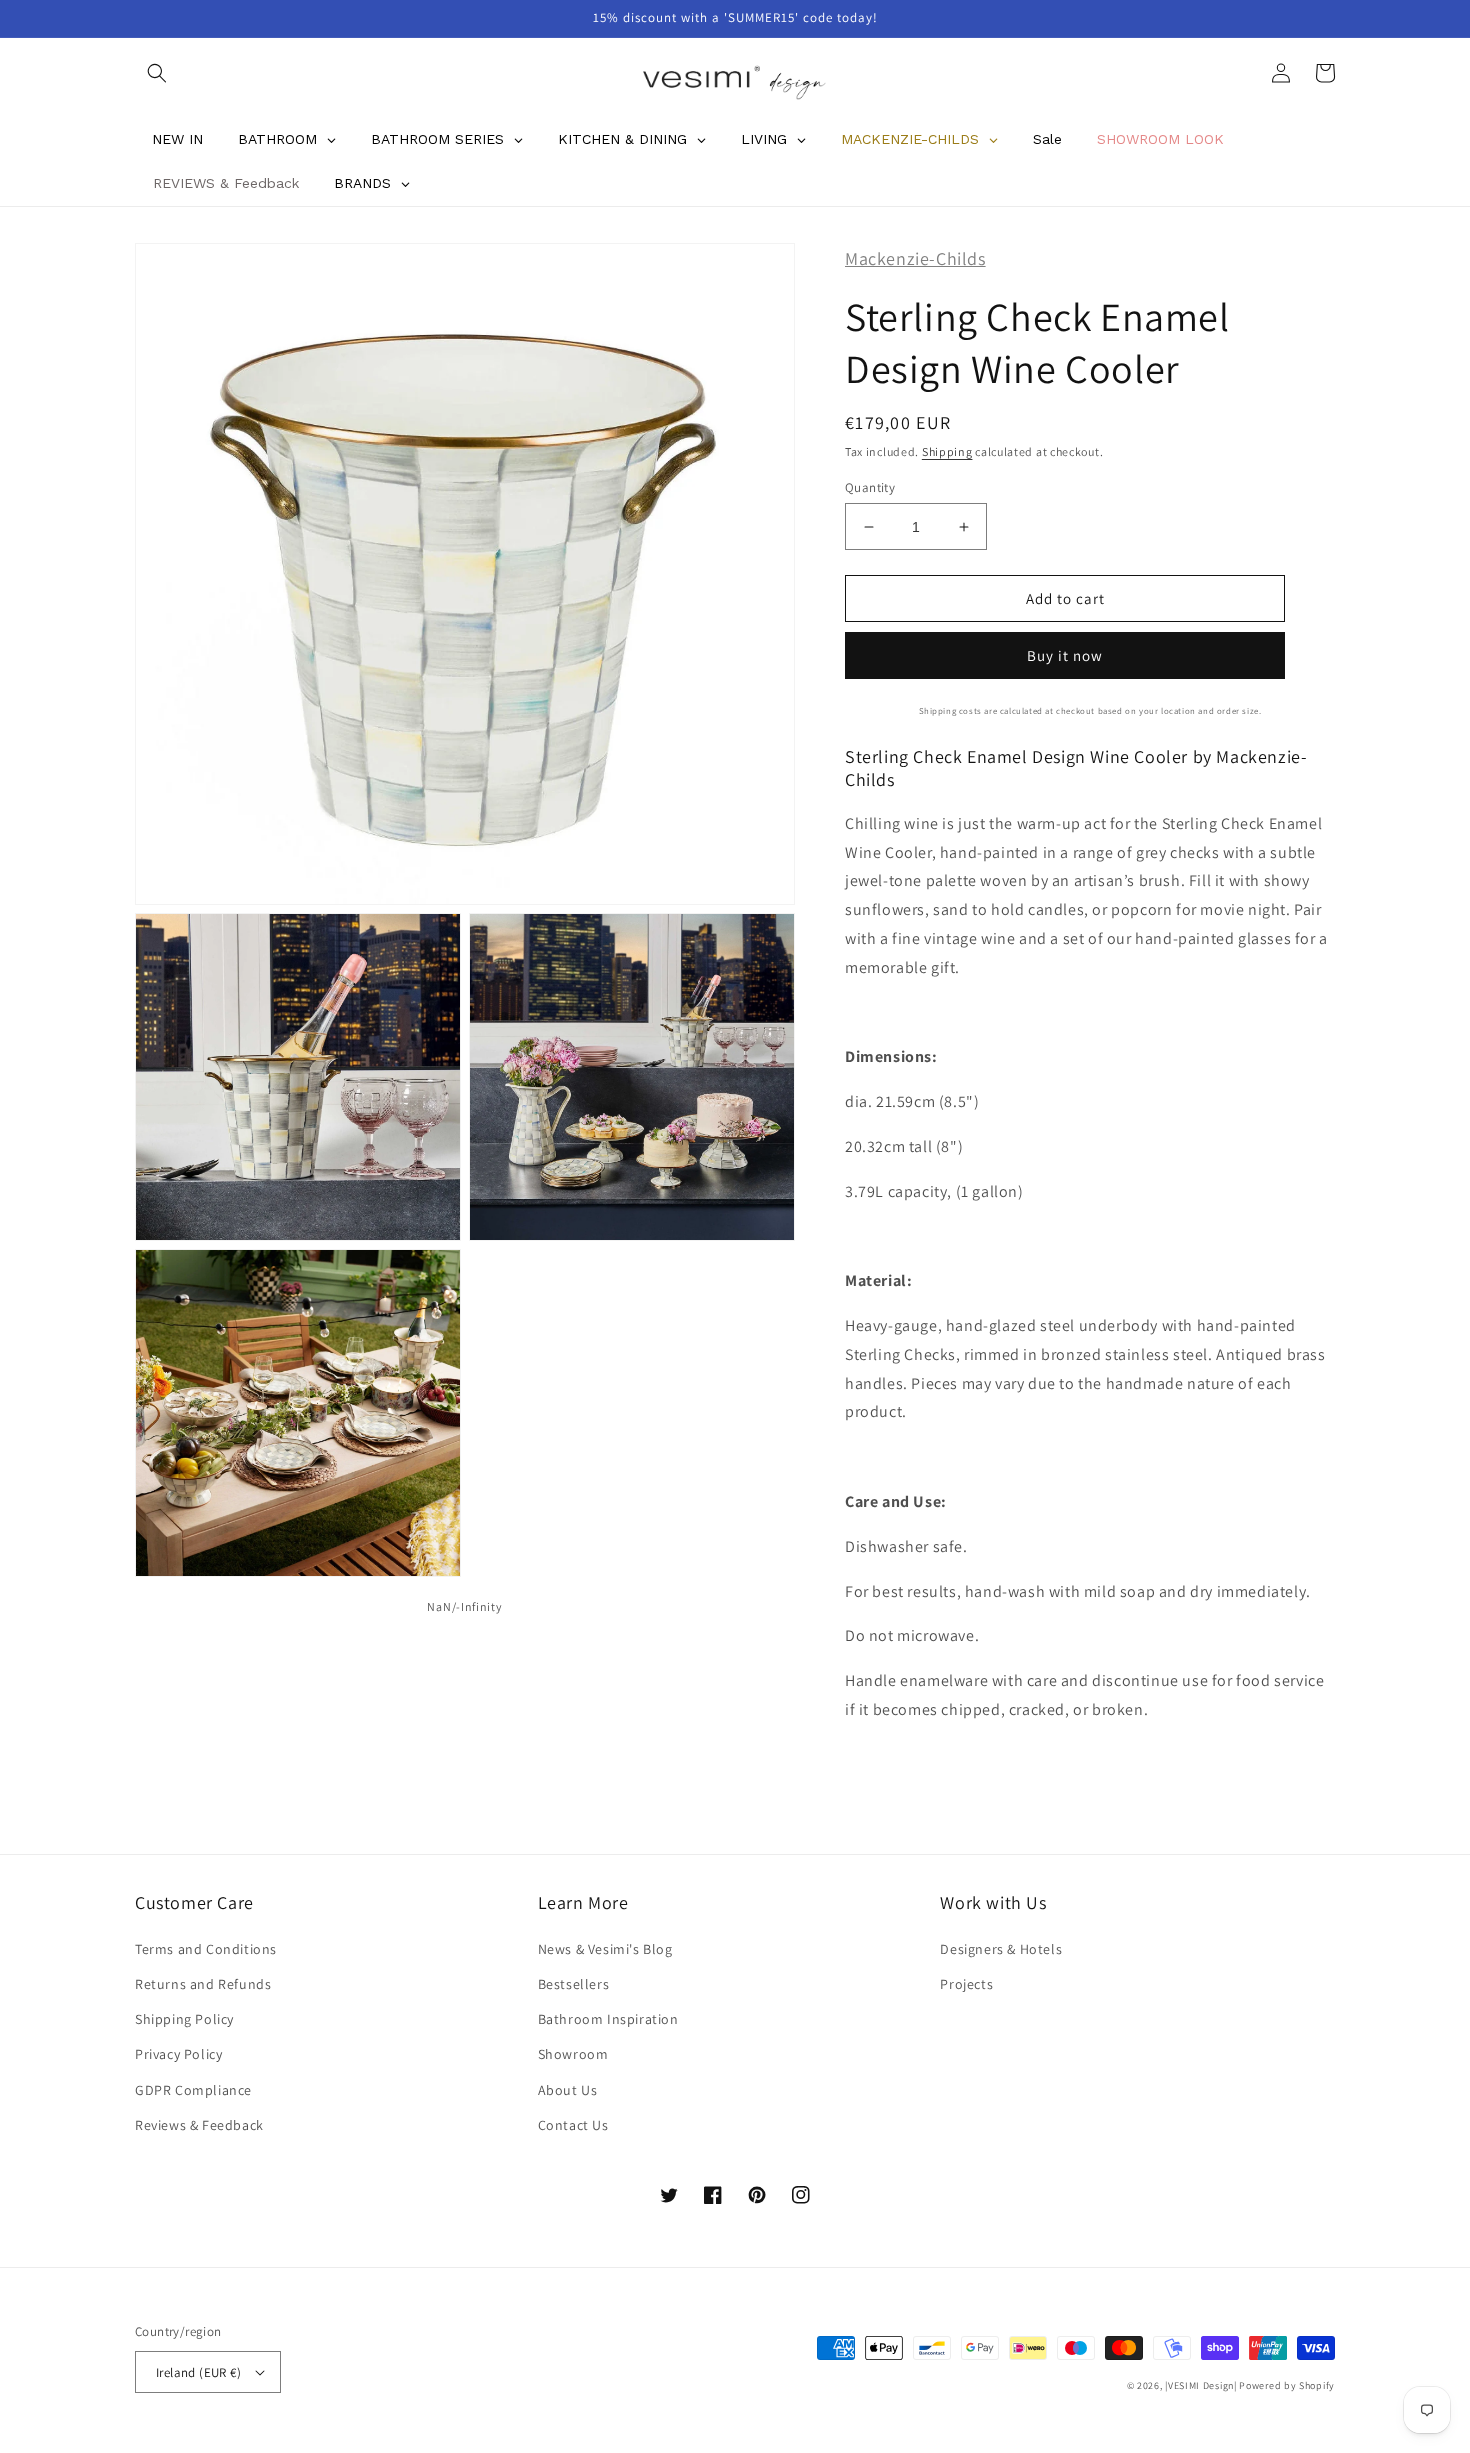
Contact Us (573, 2125)
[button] (157, 73)
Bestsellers (574, 1984)
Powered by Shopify (1287, 2385)
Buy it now (1065, 655)
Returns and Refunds (203, 1984)
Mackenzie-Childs (915, 258)
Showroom (573, 2054)
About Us (568, 2090)
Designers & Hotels (1001, 1949)
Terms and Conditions (206, 1949)
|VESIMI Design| (1201, 2385)
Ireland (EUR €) (198, 2372)
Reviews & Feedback (199, 2125)
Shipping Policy (184, 2019)
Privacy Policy (178, 2054)
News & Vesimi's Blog (605, 1949)
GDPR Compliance (193, 2090)
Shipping (947, 451)
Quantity (870, 487)
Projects (966, 1984)
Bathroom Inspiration (608, 2019)
